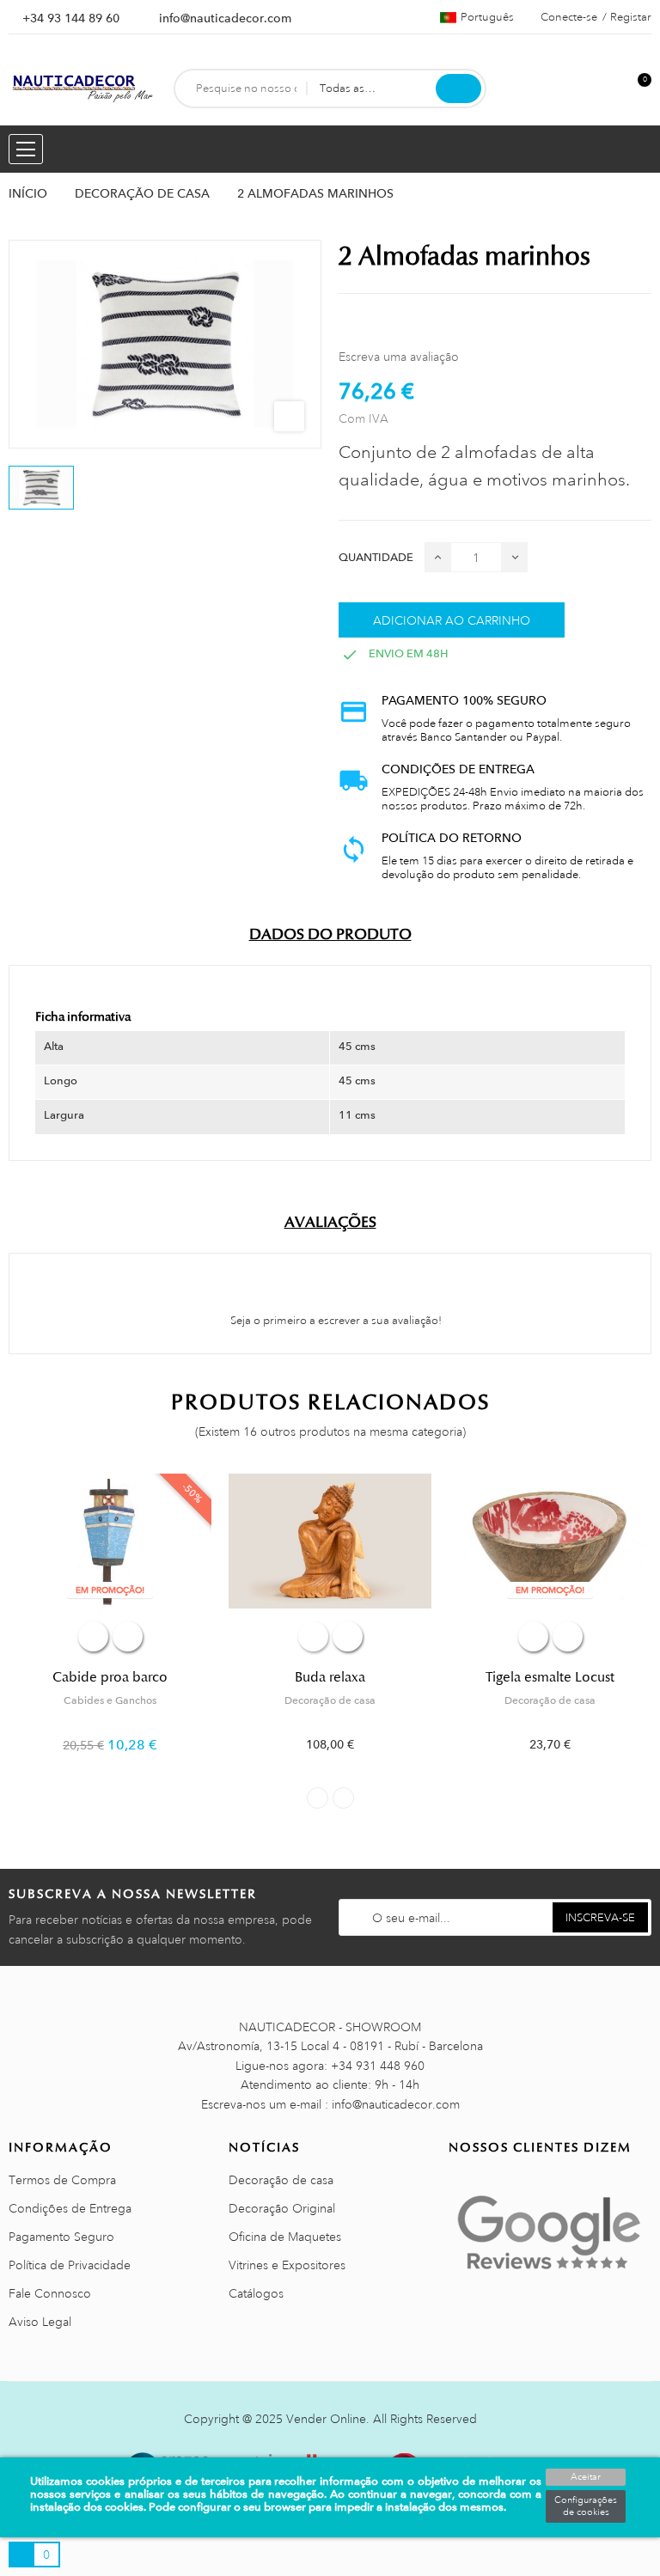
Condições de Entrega (70, 2208)
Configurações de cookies (586, 2506)
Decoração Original (282, 2208)
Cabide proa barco (110, 1677)
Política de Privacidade (70, 2265)
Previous (318, 1798)
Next (343, 1798)
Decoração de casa (330, 1700)
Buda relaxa (330, 1677)
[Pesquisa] (458, 89)
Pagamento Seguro (61, 2237)
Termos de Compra (62, 2180)
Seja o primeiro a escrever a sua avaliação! (335, 1321)
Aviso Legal (40, 2322)
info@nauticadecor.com (225, 18)
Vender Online (326, 2419)
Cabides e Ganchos (110, 1700)
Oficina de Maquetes (285, 2237)
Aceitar (586, 2477)
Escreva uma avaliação (399, 357)
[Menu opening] (26, 149)
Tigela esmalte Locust (550, 1677)
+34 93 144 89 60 (71, 18)
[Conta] (609, 89)
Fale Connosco (50, 2293)
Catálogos (256, 2293)
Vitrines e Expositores (287, 2265)
